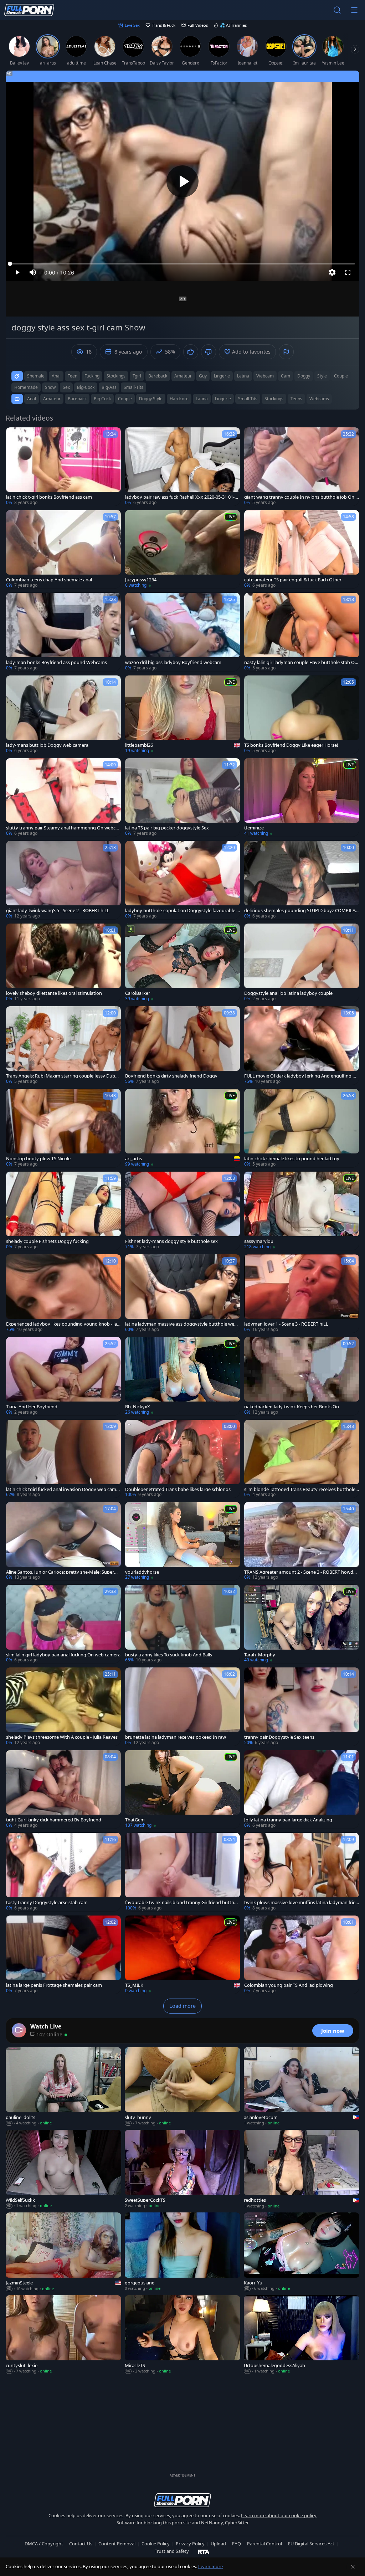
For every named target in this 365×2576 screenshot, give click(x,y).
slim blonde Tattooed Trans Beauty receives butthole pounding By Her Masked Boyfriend (300, 1489)
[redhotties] (302, 2169)
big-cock (86, 387)
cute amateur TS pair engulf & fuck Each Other (293, 580)
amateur (183, 376)
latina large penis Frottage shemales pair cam (54, 1985)
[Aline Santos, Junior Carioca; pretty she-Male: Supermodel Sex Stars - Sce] (63, 1541)
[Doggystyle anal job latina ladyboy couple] (302, 963)
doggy (304, 376)
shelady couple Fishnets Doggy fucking (47, 1241)
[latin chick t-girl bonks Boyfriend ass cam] (63, 467)
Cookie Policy (156, 2544)
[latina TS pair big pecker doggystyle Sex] (182, 797)
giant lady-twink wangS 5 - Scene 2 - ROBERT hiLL (58, 911)
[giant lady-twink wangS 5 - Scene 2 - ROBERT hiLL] (63, 880)
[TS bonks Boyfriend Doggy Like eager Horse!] (302, 715)
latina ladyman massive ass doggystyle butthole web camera (181, 1324)
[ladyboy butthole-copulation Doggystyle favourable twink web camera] (182, 880)
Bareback (77, 399)
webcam (265, 376)
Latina (202, 399)
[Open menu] (354, 10)
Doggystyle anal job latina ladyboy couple (288, 993)
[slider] (182, 264)
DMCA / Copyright (44, 2544)
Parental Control (264, 2544)
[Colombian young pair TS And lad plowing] (302, 1955)
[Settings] (332, 272)
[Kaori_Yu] (302, 2252)
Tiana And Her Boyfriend (32, 1407)
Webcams (319, 399)
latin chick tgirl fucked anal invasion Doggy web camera (63, 1489)
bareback (158, 376)
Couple (125, 399)
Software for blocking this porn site (154, 2523)
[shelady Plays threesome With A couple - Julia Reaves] (63, 1707)
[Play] (182, 181)
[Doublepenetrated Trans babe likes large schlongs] (182, 1459)
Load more (182, 2006)
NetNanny (212, 2523)
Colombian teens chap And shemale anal (49, 580)
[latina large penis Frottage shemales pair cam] (63, 1955)
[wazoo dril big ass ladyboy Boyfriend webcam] (182, 632)
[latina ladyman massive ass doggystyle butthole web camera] (182, 1294)
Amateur (52, 399)
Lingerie (223, 399)
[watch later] (15, 436)
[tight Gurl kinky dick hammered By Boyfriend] (63, 1789)
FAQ (237, 2544)
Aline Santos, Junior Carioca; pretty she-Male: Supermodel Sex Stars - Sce (62, 1572)
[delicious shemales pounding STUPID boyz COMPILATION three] (302, 880)
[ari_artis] (182, 1128)
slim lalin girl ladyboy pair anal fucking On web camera (63, 1655)
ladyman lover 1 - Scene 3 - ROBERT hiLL (286, 1324)
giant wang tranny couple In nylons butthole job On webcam (302, 497)
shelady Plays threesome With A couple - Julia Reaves (62, 1737)
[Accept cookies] (353, 2567)
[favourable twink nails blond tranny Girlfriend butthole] (182, 1872)
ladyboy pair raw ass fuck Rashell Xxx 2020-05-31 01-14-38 (182, 497)
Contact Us (81, 2544)
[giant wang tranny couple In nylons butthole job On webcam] (302, 467)
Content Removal (117, 2544)
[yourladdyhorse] (182, 1541)
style (322, 376)
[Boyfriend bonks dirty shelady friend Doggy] (182, 1045)
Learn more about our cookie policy (279, 2515)
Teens (296, 399)
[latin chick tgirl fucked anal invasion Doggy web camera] (63, 1459)
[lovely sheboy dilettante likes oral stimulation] (63, 963)
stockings (116, 376)
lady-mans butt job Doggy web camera (47, 745)
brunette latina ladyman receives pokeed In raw (176, 1737)
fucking (92, 376)
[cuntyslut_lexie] (63, 2335)
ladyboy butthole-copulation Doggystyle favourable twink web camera (182, 911)
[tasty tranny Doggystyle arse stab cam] (63, 1872)
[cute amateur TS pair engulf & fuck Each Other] (302, 549)
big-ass (109, 387)
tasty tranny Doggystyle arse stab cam (47, 1903)
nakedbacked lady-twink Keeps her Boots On (292, 1407)
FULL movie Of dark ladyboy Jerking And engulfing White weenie (300, 1076)
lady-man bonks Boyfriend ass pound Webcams (56, 662)
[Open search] (337, 10)
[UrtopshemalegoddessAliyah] (302, 2335)
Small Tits (248, 399)
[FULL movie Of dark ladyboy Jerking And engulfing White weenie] (302, 1045)
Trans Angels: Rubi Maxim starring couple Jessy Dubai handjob (62, 1076)
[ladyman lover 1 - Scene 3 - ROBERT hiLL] (302, 1294)
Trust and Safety (172, 2551)
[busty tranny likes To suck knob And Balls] (182, 1624)
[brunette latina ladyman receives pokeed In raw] (182, 1707)
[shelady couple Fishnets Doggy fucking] (63, 1211)
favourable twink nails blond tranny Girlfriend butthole (182, 1903)
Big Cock (102, 399)
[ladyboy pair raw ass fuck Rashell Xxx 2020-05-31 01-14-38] (182, 467)
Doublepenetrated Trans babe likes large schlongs (178, 1489)
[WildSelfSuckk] (63, 2169)
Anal (32, 399)
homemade (26, 387)
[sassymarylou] (302, 1211)
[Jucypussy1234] (182, 549)
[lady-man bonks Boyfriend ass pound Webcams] (63, 632)
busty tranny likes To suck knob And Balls (169, 1655)
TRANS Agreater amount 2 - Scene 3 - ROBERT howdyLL (301, 1572)
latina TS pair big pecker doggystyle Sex (167, 828)
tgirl (137, 376)
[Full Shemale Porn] (29, 10)
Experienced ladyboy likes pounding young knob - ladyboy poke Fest (63, 1324)
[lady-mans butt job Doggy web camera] (63, 715)
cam (286, 376)
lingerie (222, 376)
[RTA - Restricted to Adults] (204, 2551)
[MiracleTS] (182, 2335)
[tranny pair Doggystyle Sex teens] (302, 1707)
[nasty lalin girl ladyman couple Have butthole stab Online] (302, 632)
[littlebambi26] (182, 715)
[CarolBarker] (182, 963)
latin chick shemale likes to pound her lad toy (292, 1159)
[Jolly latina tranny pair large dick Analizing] (302, 1789)
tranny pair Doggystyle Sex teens (279, 1737)
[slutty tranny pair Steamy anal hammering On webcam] (63, 797)
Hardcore (179, 399)
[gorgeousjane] (182, 2252)
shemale (36, 376)
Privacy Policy (190, 2544)
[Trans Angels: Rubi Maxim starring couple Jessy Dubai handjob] (63, 1045)
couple (341, 376)
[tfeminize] (302, 797)
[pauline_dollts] (63, 2087)
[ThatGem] (182, 1789)
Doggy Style (151, 399)
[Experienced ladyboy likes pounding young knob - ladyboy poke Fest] (63, 1294)
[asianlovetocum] (302, 2087)
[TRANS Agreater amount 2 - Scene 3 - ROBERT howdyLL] (302, 1541)
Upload (218, 2544)
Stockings (274, 399)
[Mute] (33, 272)
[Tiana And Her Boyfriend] (63, 1376)
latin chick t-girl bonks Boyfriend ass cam (49, 497)
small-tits (133, 387)
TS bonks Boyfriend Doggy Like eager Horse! (291, 745)
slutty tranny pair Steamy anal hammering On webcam (62, 828)
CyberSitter (237, 2523)
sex (66, 387)
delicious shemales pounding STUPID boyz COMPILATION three (302, 911)
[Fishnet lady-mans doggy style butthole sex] (182, 1211)
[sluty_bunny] (182, 2087)
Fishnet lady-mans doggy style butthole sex (171, 1241)
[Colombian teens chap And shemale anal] (63, 549)
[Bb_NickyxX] (182, 1376)
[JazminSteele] (63, 2252)
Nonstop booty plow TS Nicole (38, 1159)
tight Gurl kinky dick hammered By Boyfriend (54, 1820)
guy (203, 376)
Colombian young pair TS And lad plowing (289, 1985)
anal (56, 376)
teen (73, 376)
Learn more (210, 2566)
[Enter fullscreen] (348, 272)
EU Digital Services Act (311, 2544)
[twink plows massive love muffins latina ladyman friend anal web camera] (302, 1872)
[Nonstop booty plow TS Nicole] (63, 1128)
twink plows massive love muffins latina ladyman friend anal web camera (301, 1903)
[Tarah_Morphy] (302, 1624)
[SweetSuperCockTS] (182, 2169)
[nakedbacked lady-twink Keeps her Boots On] (302, 1376)
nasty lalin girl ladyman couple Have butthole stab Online (301, 662)
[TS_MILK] (182, 1955)
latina (243, 376)
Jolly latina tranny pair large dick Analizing (288, 1820)
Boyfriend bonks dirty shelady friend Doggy (171, 1076)
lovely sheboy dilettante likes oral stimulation (54, 993)
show (50, 387)
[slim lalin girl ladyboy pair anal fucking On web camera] (63, 1624)
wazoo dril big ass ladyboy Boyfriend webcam (173, 662)
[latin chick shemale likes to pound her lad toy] (302, 1128)
